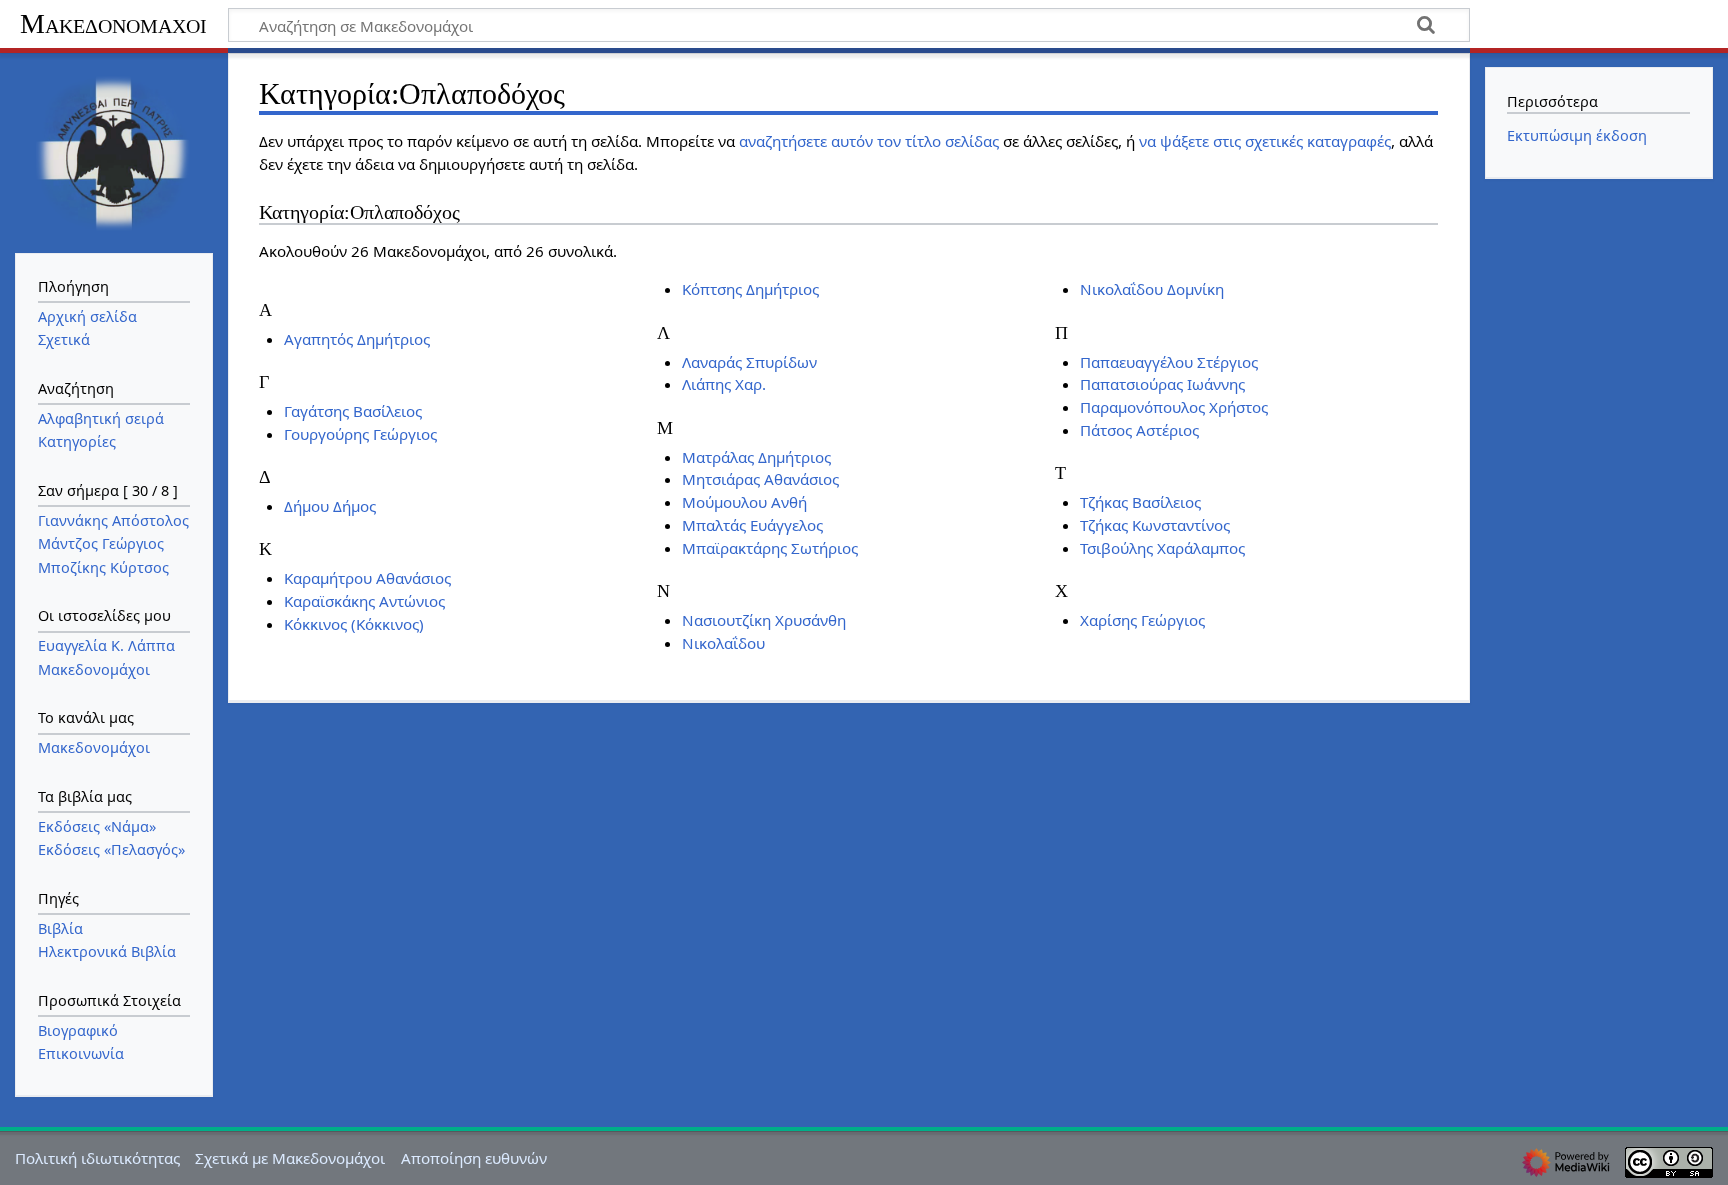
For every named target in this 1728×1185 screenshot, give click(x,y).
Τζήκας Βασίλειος (1140, 502)
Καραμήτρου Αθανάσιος (367, 578)
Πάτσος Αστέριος (1139, 430)
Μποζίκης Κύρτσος (103, 567)
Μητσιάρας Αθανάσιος (760, 479)
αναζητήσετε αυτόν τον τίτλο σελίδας (869, 141)
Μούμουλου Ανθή (744, 502)
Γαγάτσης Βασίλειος (353, 411)
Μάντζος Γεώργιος (101, 543)
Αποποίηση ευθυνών (474, 1158)
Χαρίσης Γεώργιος (1142, 620)
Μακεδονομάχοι (113, 23)
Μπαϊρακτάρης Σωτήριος (770, 548)
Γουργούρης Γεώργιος (360, 434)
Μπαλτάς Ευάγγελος (752, 525)
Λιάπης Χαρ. (724, 384)
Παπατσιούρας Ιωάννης (1162, 384)
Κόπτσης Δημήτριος (750, 289)
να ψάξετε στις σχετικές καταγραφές (1265, 141)
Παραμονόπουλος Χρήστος (1174, 407)
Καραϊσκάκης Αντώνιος (364, 601)
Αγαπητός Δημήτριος (357, 339)
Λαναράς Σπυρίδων (749, 362)
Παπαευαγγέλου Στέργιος (1169, 362)
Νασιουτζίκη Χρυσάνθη (764, 620)
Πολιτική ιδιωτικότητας (97, 1158)
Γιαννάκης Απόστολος (113, 520)
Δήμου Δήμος (330, 506)
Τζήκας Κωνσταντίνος (1155, 525)
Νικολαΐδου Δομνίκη (1152, 289)
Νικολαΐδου (723, 643)
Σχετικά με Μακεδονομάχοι (290, 1158)
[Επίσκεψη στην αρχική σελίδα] (114, 151)
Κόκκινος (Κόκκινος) (354, 624)
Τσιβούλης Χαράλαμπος (1162, 548)
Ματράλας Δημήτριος (756, 457)
